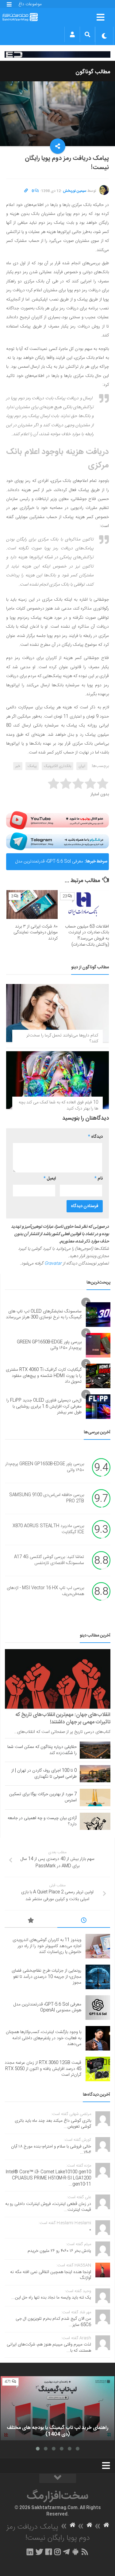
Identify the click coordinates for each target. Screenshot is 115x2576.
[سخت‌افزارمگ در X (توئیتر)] (39, 2552)
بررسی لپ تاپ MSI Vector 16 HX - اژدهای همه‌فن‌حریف (45, 1591)
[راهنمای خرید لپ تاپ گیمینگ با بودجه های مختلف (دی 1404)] (57, 2408)
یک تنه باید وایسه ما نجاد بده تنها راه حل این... (51, 2298)
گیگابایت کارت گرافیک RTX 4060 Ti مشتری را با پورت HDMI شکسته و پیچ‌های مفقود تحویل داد (44, 1376)
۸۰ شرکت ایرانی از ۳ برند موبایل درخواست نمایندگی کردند (36, 933)
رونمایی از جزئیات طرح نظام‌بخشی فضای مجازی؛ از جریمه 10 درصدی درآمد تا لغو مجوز (46, 1977)
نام (99, 1179)
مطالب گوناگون (93, 72)
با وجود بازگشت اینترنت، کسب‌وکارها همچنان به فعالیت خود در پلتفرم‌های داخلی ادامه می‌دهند (44, 2038)
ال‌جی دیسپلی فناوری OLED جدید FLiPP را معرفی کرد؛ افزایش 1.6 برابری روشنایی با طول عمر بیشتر (44, 1406)
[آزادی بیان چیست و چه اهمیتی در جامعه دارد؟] (95, 1821)
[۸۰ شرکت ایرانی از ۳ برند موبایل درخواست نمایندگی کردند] (32, 905)
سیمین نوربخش (75, 191)
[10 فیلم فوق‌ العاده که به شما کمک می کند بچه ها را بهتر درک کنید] (57, 1080)
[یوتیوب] (57, 820)
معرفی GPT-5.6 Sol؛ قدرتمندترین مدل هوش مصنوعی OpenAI (49, 864)
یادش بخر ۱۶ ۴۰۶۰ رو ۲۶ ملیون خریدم (59, 2251)
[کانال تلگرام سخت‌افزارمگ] (66, 2552)
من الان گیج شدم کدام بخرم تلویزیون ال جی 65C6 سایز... (53, 2322)
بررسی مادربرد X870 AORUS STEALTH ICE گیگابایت (48, 1529)
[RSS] (85, 2552)
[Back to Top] (58, 2478)
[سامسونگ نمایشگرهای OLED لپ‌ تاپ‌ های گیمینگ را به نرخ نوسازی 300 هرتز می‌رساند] (98, 1315)
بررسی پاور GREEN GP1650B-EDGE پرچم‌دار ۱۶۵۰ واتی (49, 1345)
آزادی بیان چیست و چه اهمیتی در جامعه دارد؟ (42, 1821)
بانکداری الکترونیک (57, 766)
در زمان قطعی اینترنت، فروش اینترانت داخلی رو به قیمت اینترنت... (48, 2207)
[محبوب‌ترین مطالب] (31, 1921)
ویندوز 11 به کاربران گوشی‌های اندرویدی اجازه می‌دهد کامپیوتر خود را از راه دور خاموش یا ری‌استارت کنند (47, 1946)
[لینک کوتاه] (26, 191)
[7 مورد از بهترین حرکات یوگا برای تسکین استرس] (95, 1797)
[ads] (57, 54)
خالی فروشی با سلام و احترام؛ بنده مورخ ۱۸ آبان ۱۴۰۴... (51, 2150)
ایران (82, 766)
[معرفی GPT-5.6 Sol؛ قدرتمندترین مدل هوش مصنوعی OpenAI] (98, 2008)
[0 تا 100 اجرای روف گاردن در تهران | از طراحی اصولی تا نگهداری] (95, 1774)
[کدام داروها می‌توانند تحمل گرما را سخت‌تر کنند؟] (57, 1013)
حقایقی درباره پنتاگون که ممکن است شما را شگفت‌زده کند (42, 1750)
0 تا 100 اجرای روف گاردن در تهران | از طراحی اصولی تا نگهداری (44, 1774)
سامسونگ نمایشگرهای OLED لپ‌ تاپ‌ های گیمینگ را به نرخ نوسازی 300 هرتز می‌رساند (44, 1315)
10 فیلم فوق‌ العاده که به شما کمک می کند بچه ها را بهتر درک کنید (58, 1106)
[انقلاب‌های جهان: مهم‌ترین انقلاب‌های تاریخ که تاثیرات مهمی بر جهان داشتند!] (58, 1679)
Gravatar (53, 1264)
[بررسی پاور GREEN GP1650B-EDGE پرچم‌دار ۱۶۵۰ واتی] (98, 1345)
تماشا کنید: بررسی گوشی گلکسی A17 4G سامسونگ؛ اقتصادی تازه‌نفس (49, 1560)
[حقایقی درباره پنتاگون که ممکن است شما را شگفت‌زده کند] (95, 1750)
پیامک (32, 766)
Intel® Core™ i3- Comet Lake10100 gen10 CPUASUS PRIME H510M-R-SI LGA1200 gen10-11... (48, 2178)
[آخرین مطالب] (84, 1921)
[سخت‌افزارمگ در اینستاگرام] (57, 2552)
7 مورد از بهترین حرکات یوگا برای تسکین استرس (43, 1797)
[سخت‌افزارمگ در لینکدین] (30, 2552)
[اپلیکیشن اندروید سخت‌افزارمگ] (75, 2552)
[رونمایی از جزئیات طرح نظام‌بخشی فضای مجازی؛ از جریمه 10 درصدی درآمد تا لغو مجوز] (98, 1977)
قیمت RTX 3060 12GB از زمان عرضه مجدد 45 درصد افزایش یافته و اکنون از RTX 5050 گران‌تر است (43, 2069)
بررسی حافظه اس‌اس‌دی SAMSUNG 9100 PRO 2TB (47, 1498)
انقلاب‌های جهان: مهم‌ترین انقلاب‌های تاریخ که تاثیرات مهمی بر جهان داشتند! (63, 1718)
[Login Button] (72, 34)
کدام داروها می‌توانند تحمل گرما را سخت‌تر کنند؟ (62, 1039)
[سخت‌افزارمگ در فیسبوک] (49, 2552)
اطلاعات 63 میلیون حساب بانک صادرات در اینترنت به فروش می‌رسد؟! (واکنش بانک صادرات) (87, 936)
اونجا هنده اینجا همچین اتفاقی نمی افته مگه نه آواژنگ (51, 2275)
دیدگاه (95, 1137)
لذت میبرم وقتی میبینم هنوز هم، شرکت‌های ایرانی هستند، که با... (49, 2348)
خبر (18, 766)
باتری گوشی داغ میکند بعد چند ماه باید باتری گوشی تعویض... (53, 2124)
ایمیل (50, 1179)
